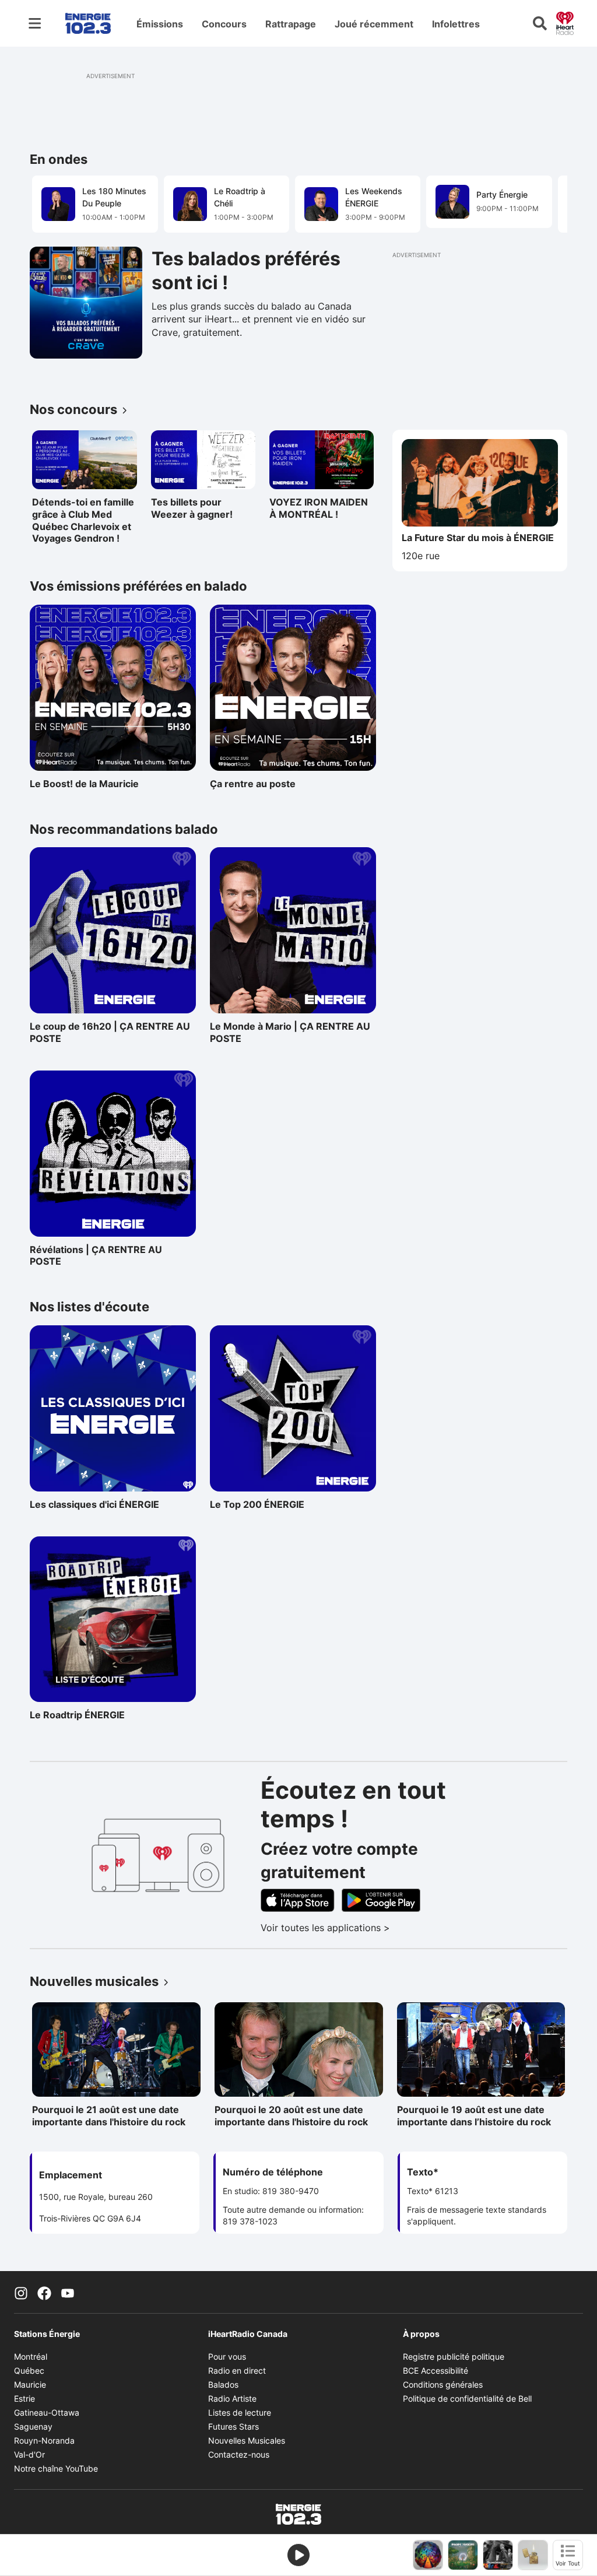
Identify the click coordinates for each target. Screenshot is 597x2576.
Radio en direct (237, 2370)
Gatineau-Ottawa (47, 2412)
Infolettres (456, 24)
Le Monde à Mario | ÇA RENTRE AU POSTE (290, 1032)
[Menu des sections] (35, 23)
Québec (29, 2370)
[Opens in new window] (86, 303)
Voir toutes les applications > (374, 1928)
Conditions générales (443, 2384)
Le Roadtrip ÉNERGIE (80, 1715)
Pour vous (227, 2356)
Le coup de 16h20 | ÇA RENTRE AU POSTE (110, 1032)
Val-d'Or (29, 2454)
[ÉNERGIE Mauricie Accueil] (88, 23)
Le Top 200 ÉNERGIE (261, 1504)
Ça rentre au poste (261, 784)
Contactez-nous (239, 2454)
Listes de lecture (240, 2412)
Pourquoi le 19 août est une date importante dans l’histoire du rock (474, 2116)
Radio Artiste (232, 2398)
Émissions (160, 24)
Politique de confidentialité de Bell (467, 2398)
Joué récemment (374, 24)
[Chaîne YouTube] (68, 2292)
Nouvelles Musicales (247, 2440)
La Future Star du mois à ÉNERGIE (478, 538)
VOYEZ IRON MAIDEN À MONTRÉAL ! (319, 508)
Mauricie (30, 2384)
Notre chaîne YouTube (56, 2468)
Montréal (31, 2356)
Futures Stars (233, 2426)
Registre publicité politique (454, 2356)
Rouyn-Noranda (44, 2440)
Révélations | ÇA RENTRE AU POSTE (96, 1256)
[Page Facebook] (44, 2292)
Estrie (24, 2398)
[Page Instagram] (21, 2292)
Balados (223, 2384)
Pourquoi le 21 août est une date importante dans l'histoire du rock (109, 2116)
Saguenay (33, 2426)
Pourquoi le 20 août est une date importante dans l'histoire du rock (291, 2116)
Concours (224, 24)
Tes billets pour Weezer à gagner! (192, 508)
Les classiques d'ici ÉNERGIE (94, 1504)
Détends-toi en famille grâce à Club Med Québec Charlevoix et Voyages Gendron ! (83, 520)
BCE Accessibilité (436, 2370)
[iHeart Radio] (565, 22)
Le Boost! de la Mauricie (84, 784)
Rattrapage (291, 24)
